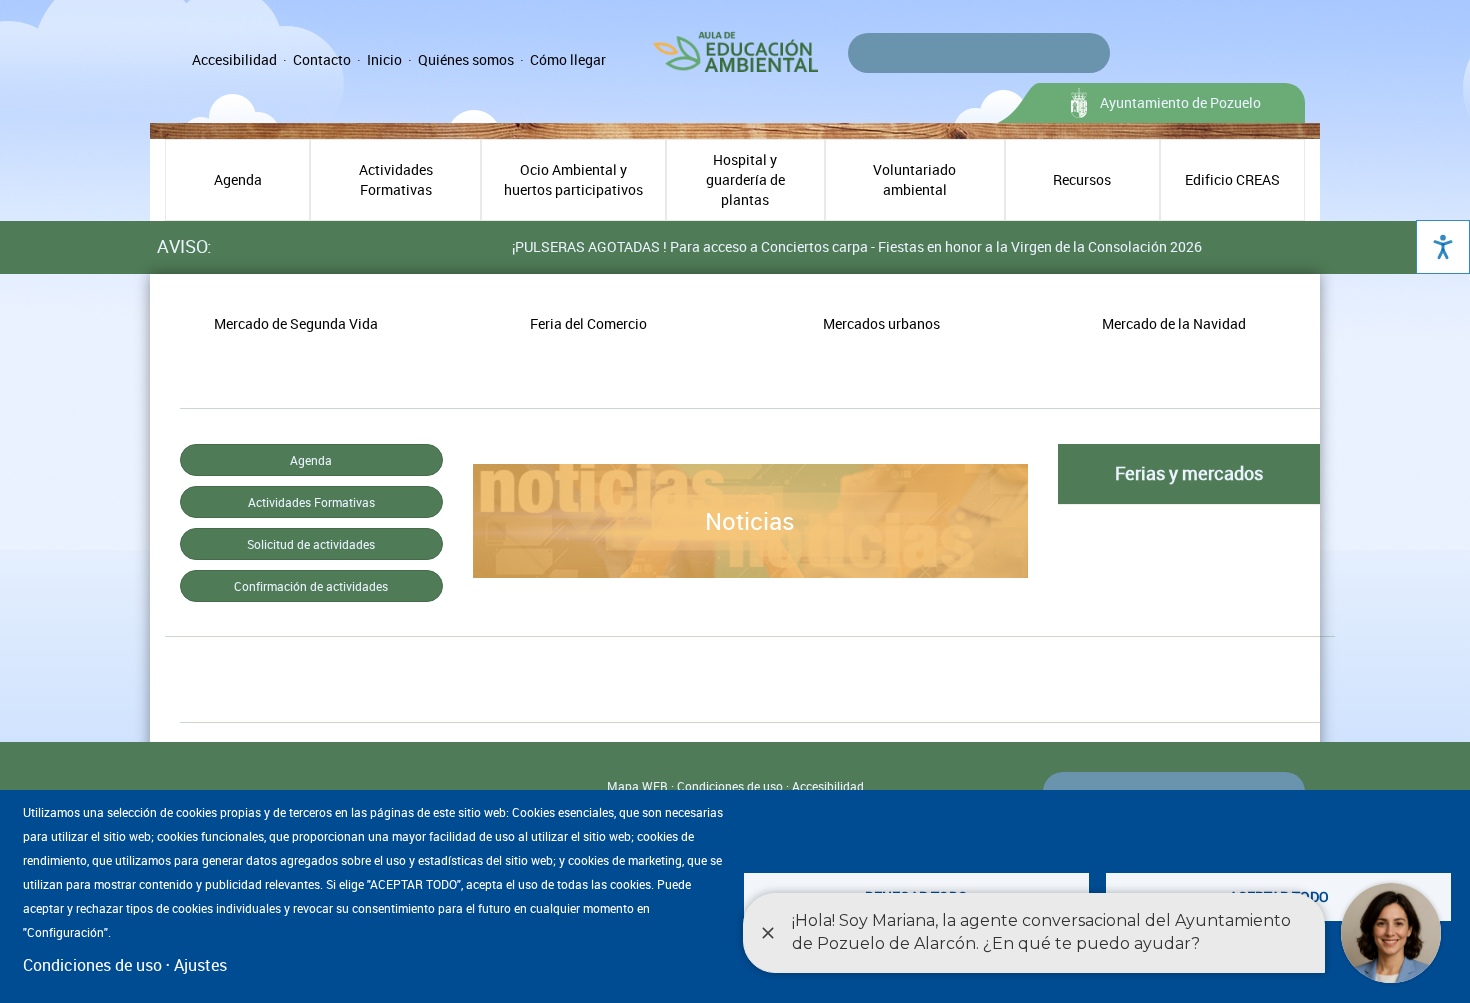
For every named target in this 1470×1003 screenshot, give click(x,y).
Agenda (238, 179)
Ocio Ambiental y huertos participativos (573, 179)
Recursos (1082, 179)
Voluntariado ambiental (914, 179)
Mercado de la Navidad (1174, 323)
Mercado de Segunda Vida (296, 323)
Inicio (384, 59)
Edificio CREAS (1232, 179)
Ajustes (200, 965)
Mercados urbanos (881, 323)
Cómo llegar (568, 59)
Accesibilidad (234, 59)
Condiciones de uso (730, 786)
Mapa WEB (637, 786)
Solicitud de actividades (311, 544)
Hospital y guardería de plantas (745, 179)
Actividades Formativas (396, 179)
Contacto (322, 59)
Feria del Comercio (588, 323)
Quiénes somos (466, 59)
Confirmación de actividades (311, 586)
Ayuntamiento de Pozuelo (1180, 102)
